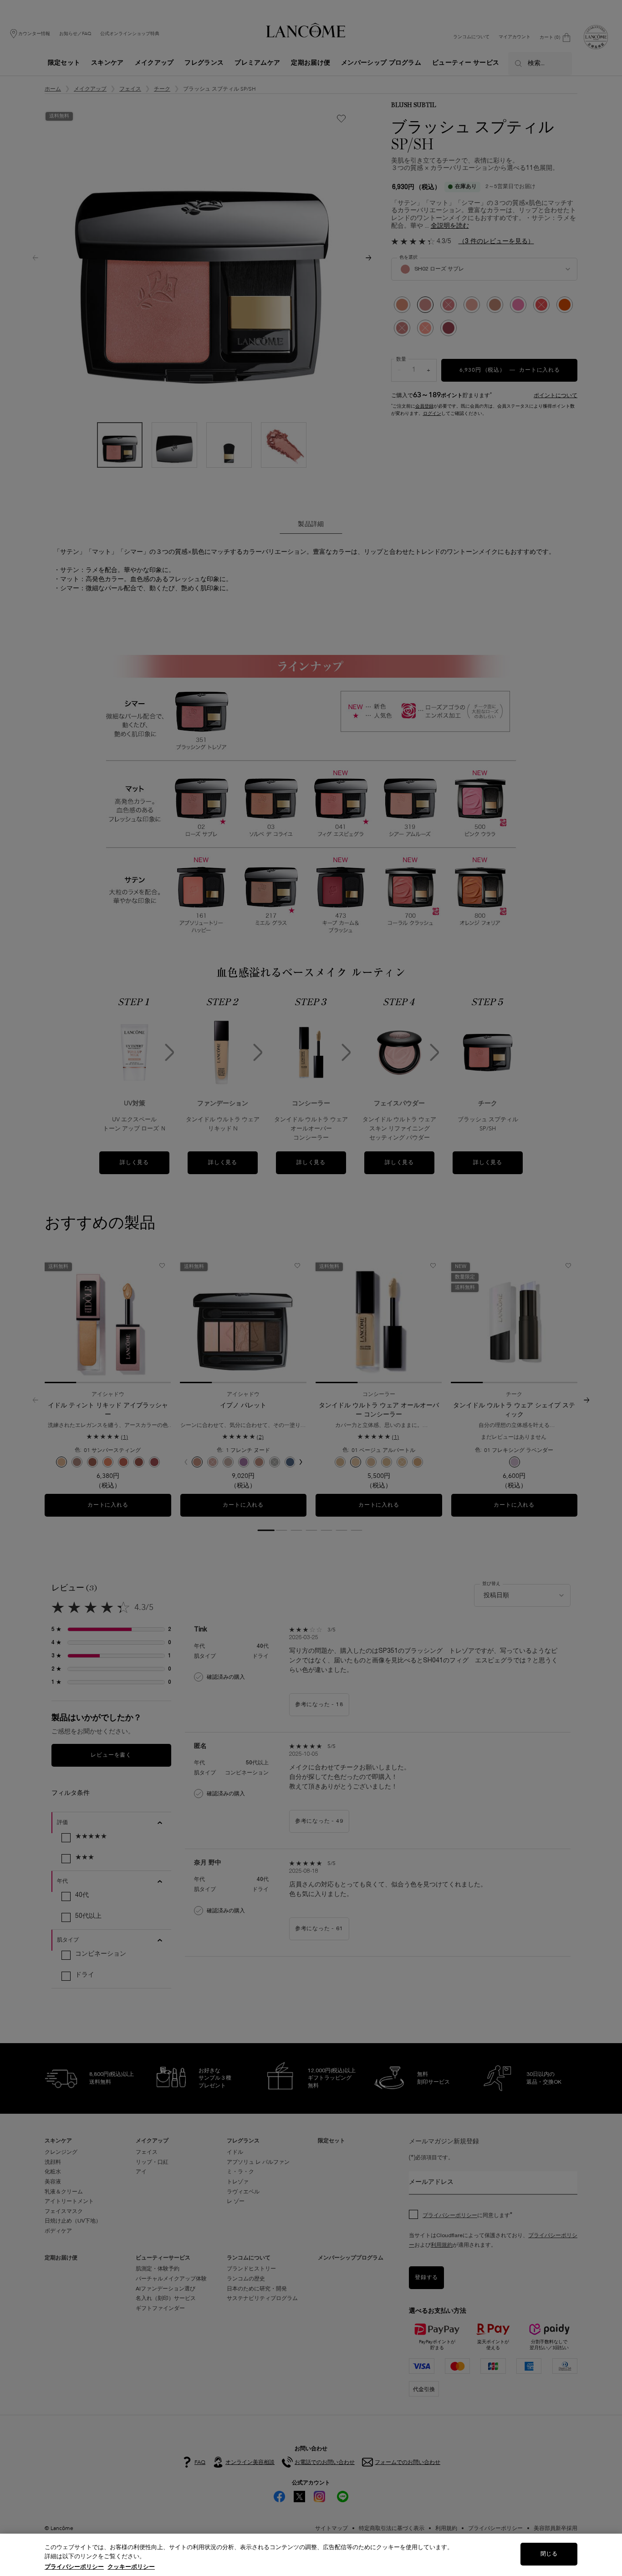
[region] (311, 2555)
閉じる (549, 2554)
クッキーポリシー (131, 2567)
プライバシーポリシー (74, 2567)
